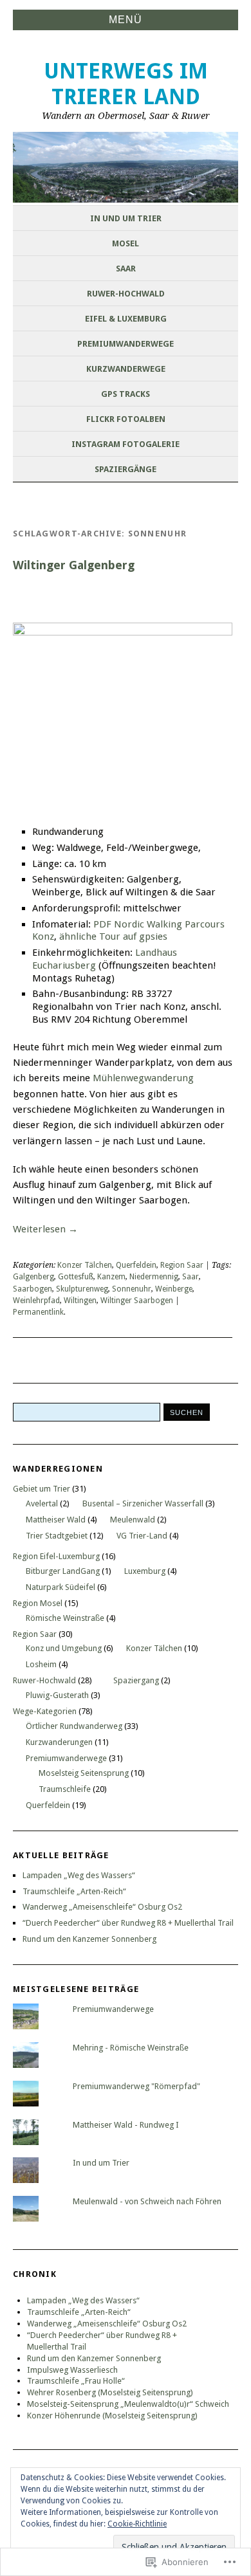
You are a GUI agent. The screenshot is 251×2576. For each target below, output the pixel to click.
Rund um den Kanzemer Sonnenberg (89, 1939)
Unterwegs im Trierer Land (126, 84)
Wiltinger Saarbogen (137, 1301)
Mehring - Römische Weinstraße (131, 2048)
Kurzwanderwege (126, 369)
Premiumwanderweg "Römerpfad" (136, 2086)
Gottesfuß (76, 1277)
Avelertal (42, 1503)
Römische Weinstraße (65, 1618)
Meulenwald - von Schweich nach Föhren (147, 2201)
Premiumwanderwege (126, 344)
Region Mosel (38, 1603)
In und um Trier (126, 218)
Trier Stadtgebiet (57, 1536)
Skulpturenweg (82, 1289)
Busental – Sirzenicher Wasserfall (143, 1503)
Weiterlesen (45, 1229)
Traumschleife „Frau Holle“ (76, 2381)
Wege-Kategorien (45, 1711)
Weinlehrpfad (36, 1301)
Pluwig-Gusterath (57, 1695)
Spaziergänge (126, 469)
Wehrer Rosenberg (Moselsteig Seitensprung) (110, 2392)
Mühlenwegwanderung (143, 1078)
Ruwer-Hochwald (126, 294)
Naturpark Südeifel (60, 1587)
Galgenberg (33, 1277)
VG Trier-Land (142, 1536)
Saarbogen (33, 1289)
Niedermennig (154, 1277)
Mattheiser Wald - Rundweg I (126, 2125)
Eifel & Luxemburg (126, 319)
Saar (126, 269)
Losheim (41, 1664)
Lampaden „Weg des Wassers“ (79, 1875)
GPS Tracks (126, 394)
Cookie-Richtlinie (137, 2524)
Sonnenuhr (132, 1289)
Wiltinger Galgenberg (74, 565)
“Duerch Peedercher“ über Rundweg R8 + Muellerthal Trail (128, 1923)
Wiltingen (80, 1301)
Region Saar (182, 1265)
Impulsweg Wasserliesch (72, 2370)
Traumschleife (65, 1789)
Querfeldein (136, 1265)
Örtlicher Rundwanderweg (74, 1726)
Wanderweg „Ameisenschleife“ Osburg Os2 (102, 1907)
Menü (126, 20)
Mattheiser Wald (56, 1520)
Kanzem (111, 1277)
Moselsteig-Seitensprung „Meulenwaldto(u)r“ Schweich (128, 2404)
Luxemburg (145, 1571)
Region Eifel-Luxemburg (56, 1556)
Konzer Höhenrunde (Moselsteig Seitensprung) (112, 2416)
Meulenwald (133, 1520)
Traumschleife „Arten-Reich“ (74, 1891)
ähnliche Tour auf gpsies (113, 936)
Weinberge (174, 1289)
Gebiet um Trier (42, 1489)
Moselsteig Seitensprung (84, 1773)
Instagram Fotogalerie (126, 444)
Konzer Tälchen (85, 1265)
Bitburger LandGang (63, 1571)
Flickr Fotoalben (126, 419)
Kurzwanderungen (59, 1742)
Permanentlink (38, 1312)
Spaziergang (136, 1680)
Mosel (126, 243)
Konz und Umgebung (64, 1648)
